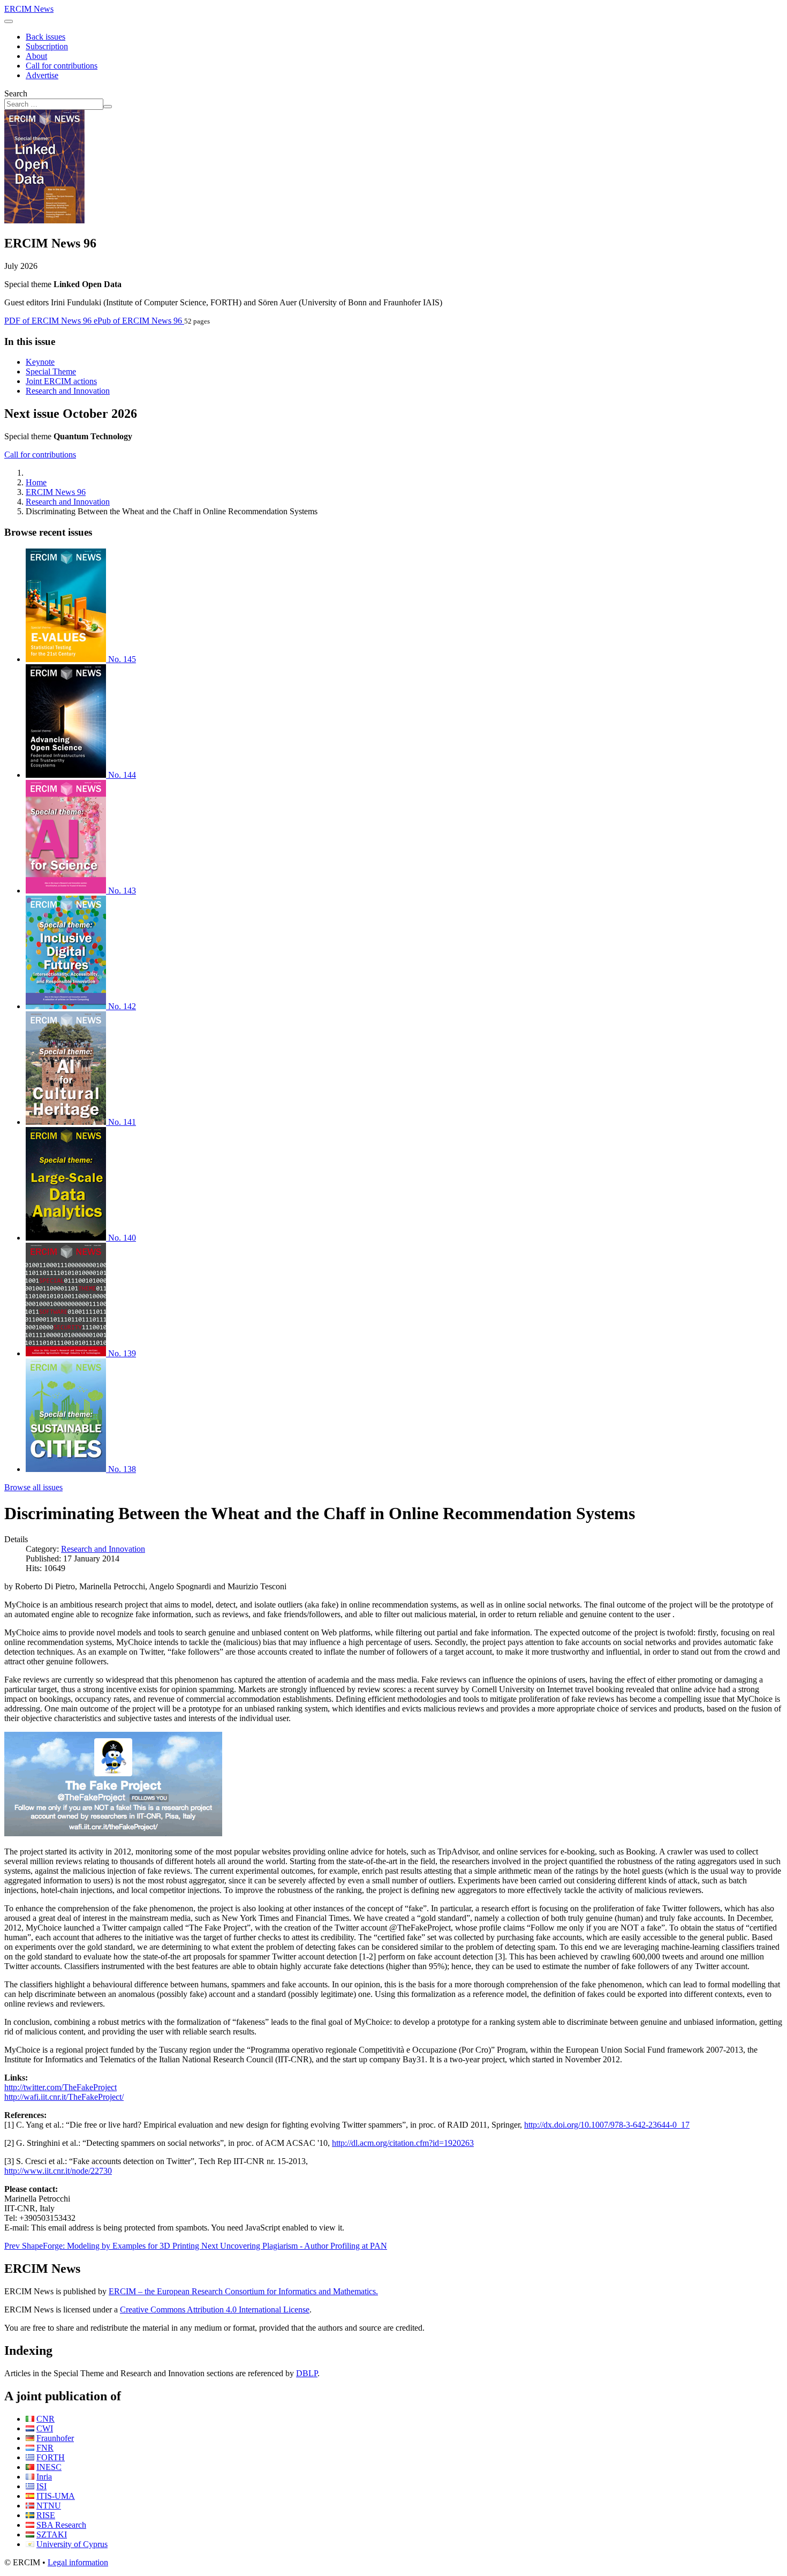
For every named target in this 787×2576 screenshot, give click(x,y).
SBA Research (61, 2525)
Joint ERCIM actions (61, 381)
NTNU (49, 2506)
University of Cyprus (72, 2544)
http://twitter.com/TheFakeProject (60, 2087)
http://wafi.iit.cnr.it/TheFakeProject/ (64, 2097)
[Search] (108, 107)
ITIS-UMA (56, 2496)
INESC (49, 2467)
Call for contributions (62, 66)
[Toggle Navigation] (9, 21)
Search (16, 93)
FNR (45, 2448)
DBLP (307, 2373)
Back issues (46, 37)
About (36, 56)
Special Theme (51, 371)
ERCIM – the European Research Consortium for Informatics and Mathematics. (243, 2291)
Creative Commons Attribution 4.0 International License (215, 2310)
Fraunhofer (55, 2438)
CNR (46, 2419)
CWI (45, 2428)
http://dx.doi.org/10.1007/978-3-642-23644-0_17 (607, 2125)
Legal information (78, 2562)
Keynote (40, 362)
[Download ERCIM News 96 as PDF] (44, 220)
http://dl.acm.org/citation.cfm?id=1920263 (403, 2143)
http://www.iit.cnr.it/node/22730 (58, 2171)
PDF (48, 321)
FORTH (51, 2457)
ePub (138, 321)
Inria (44, 2477)
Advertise (42, 75)
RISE (46, 2515)
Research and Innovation (68, 391)
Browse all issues (33, 1487)
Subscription (47, 46)
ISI (41, 2486)
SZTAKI (52, 2534)
